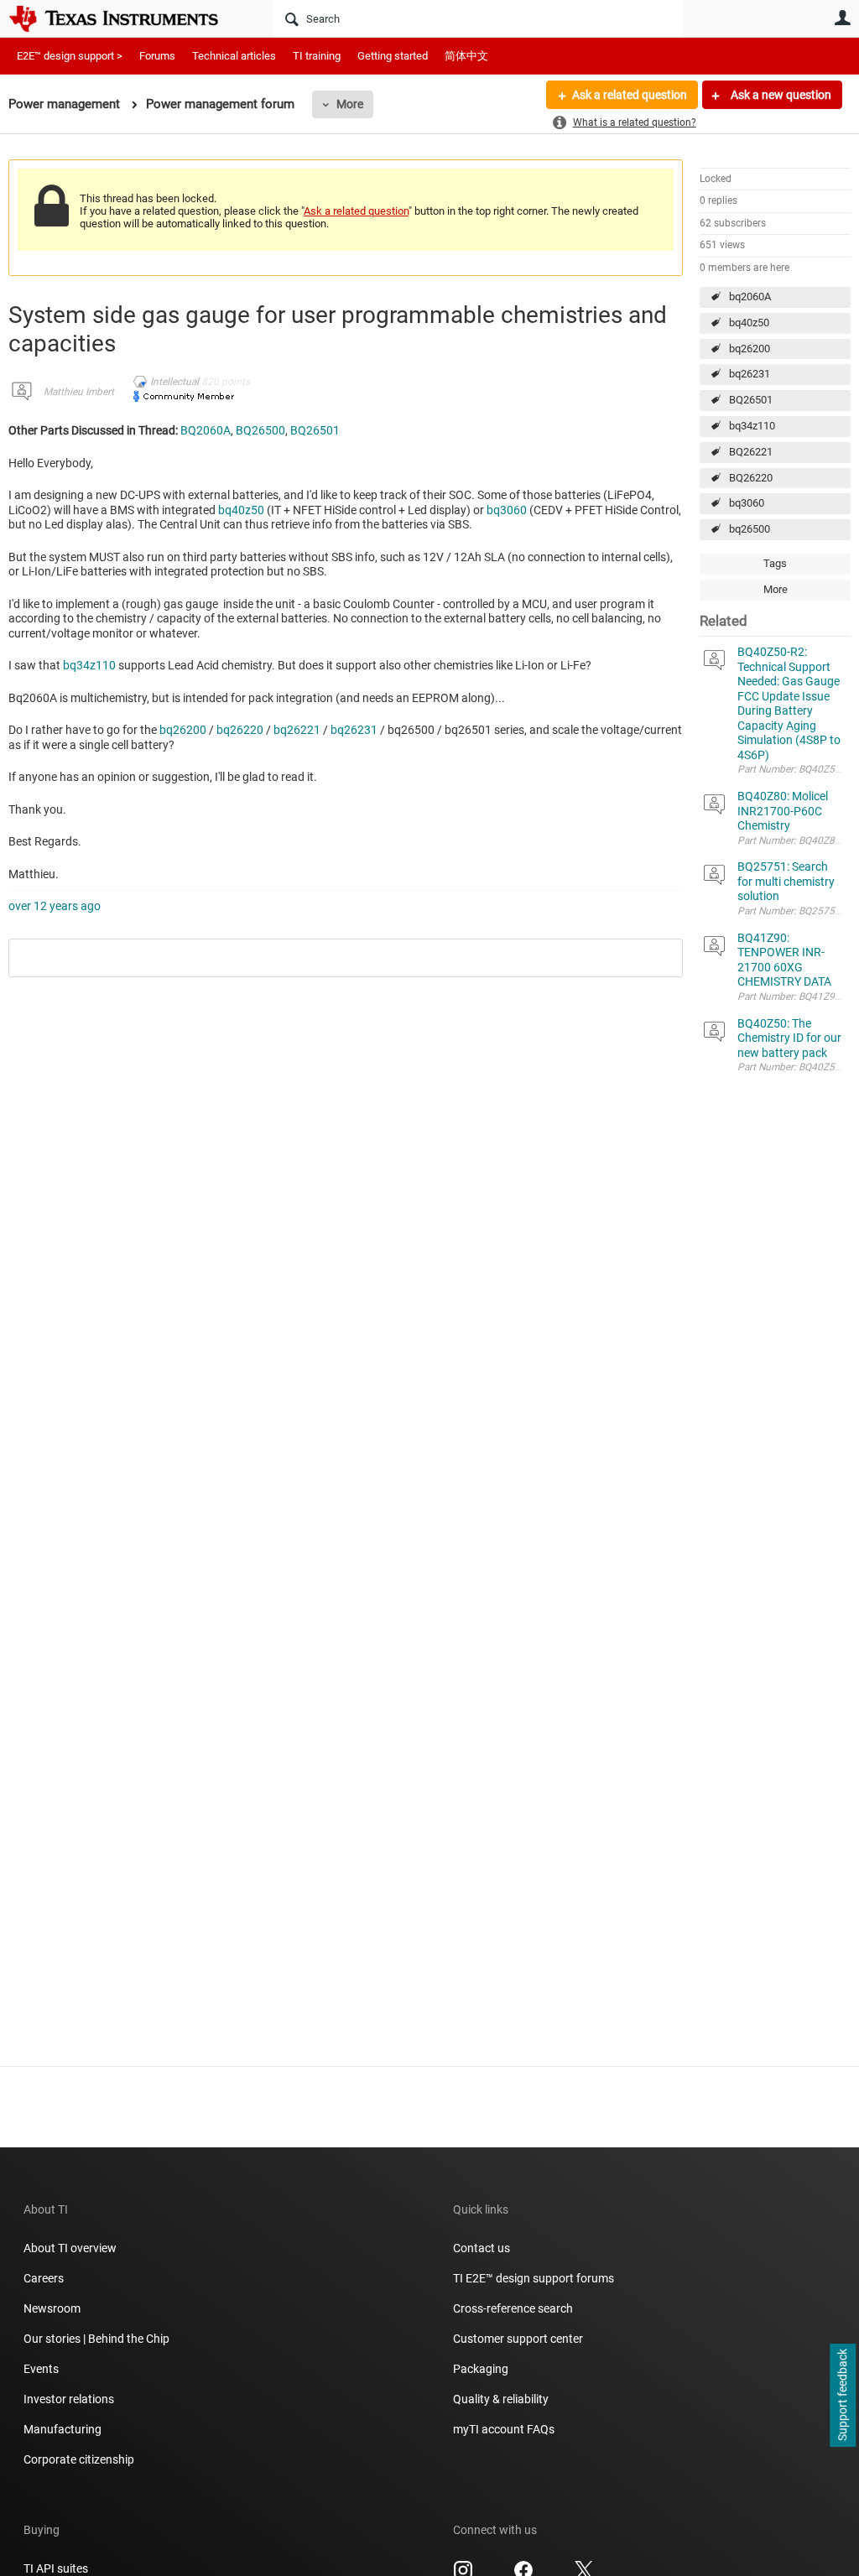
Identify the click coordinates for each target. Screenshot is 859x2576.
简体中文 (466, 56)
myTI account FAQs (504, 2429)
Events (41, 2369)
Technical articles (234, 56)
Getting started (393, 56)
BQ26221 (751, 452)
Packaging (481, 2369)
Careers (44, 2278)
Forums (157, 56)
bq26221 (297, 730)
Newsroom (52, 2308)
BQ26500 (260, 430)
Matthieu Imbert (79, 392)
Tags (775, 563)
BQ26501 (751, 400)
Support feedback (842, 2396)
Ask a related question (630, 95)
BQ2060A (206, 430)
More (350, 104)
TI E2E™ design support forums (534, 2278)
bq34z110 (752, 426)
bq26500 (750, 529)
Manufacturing (62, 2429)
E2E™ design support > (70, 56)
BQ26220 (751, 478)
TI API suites (56, 2568)
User (842, 18)
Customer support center (518, 2339)
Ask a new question (780, 95)
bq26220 (240, 730)
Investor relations (69, 2399)
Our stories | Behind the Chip (96, 2339)
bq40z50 (749, 323)
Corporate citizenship (79, 2459)
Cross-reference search (513, 2308)
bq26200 (750, 349)
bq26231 (750, 374)
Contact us (482, 2248)
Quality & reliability (501, 2399)
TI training (317, 56)
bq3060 (747, 503)
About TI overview (70, 2248)
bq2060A (750, 297)
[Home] (126, 18)
